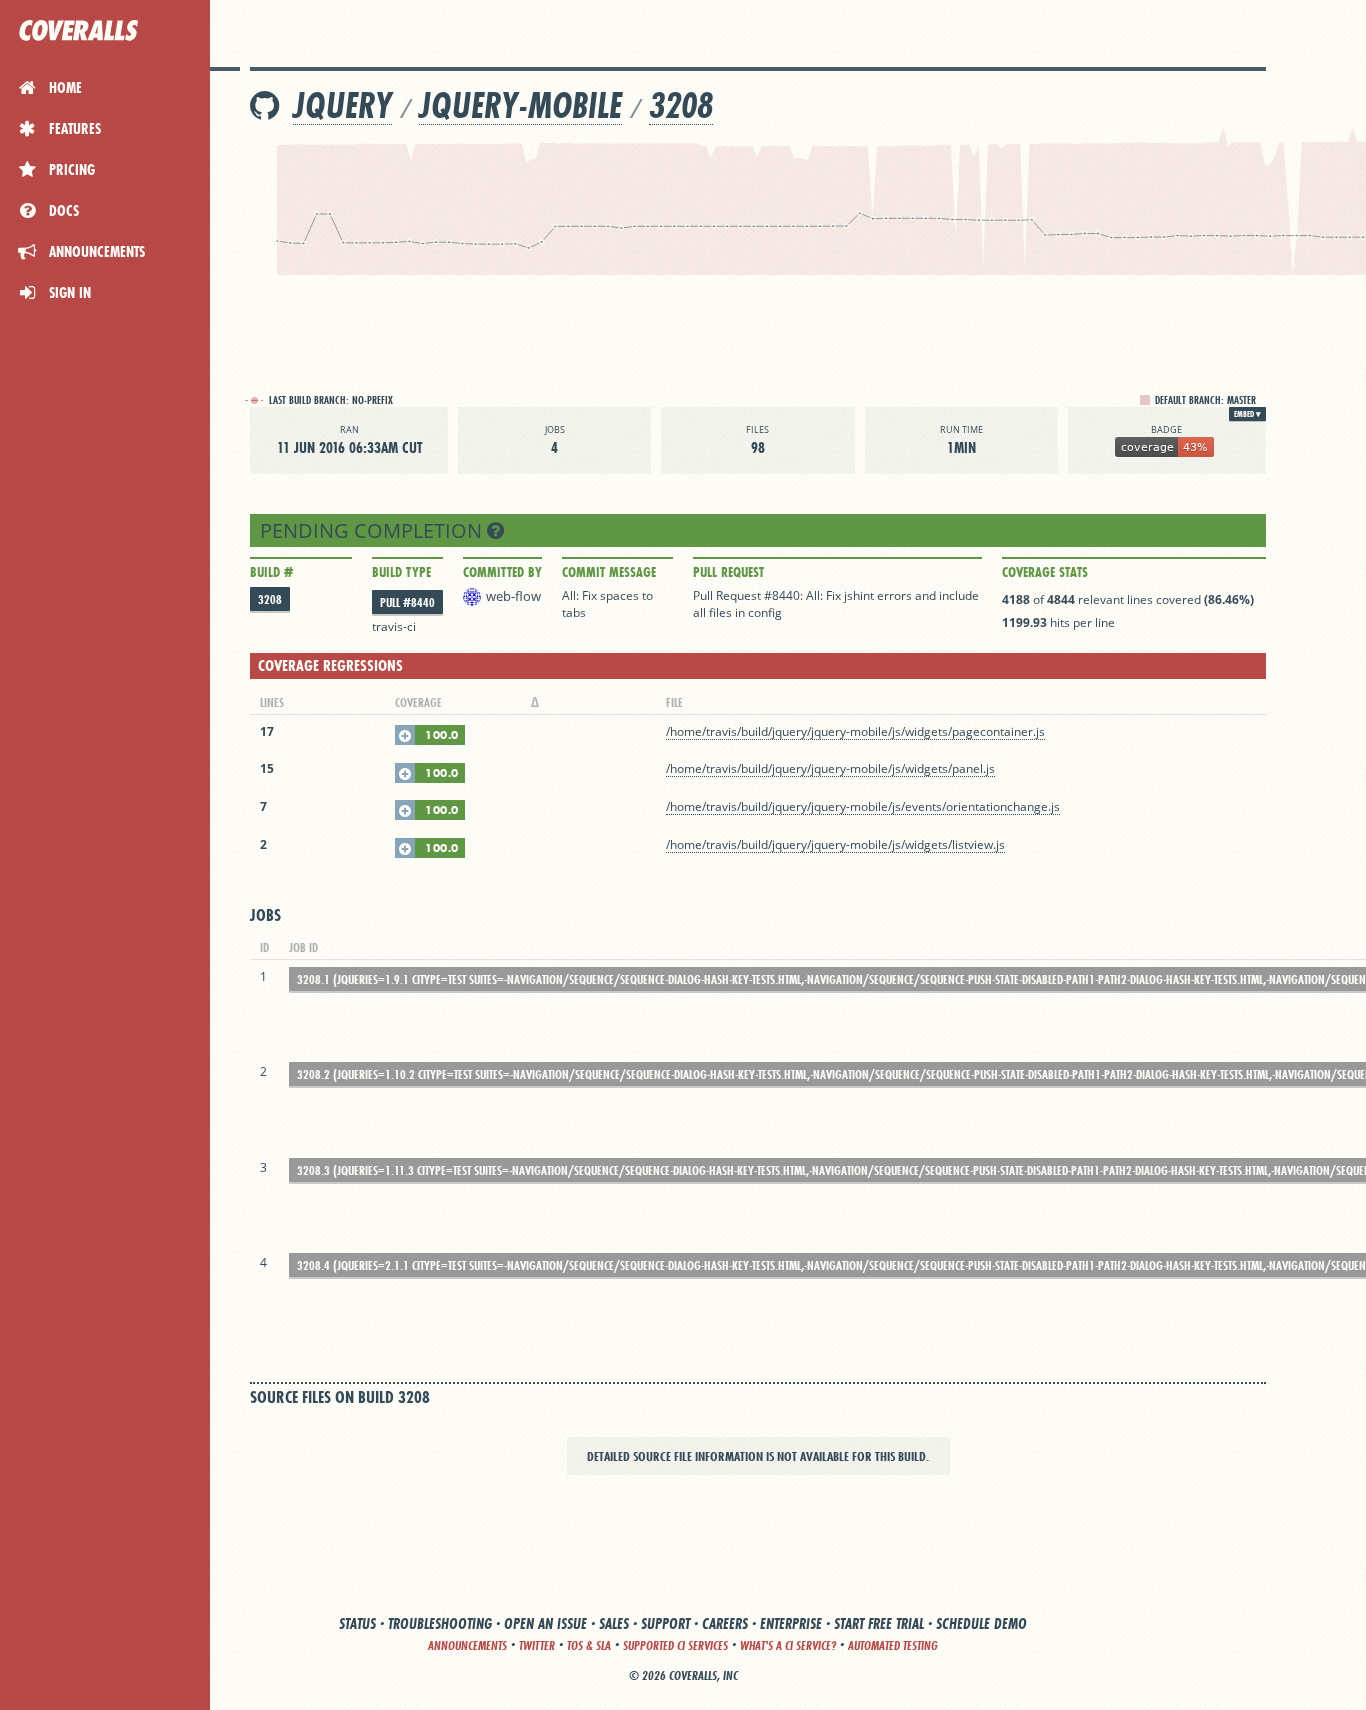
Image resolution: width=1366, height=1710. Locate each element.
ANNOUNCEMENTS (467, 1645)
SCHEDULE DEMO (981, 1623)
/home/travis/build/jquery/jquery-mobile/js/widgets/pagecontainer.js (855, 731)
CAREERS (725, 1623)
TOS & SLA (589, 1645)
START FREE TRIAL (879, 1623)
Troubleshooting (440, 1623)
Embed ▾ (1247, 414)
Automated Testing (893, 1645)
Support (665, 1623)
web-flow (513, 596)
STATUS (357, 1623)
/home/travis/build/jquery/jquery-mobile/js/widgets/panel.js (830, 768)
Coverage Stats (1045, 572)
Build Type (401, 572)
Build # (271, 572)
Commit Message (609, 572)
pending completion (373, 530)
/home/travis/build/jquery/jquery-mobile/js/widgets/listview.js (835, 844)
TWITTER (537, 1645)
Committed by (502, 572)
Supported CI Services (675, 1645)
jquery (342, 105)
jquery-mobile (520, 105)
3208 (681, 105)
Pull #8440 (407, 602)
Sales (614, 1623)
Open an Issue (545, 1623)
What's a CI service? (788, 1645)
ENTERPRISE (791, 1623)
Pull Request (728, 572)
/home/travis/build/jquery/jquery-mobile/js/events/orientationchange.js (863, 806)
